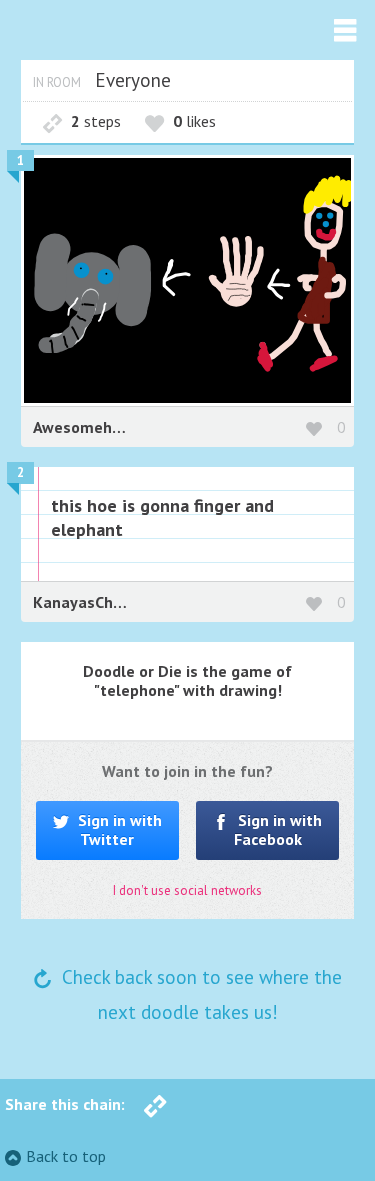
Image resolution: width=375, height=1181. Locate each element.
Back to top (66, 1156)
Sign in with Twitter (118, 829)
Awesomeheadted (98, 427)
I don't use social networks (187, 890)
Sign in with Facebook (278, 829)
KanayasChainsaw (98, 602)
